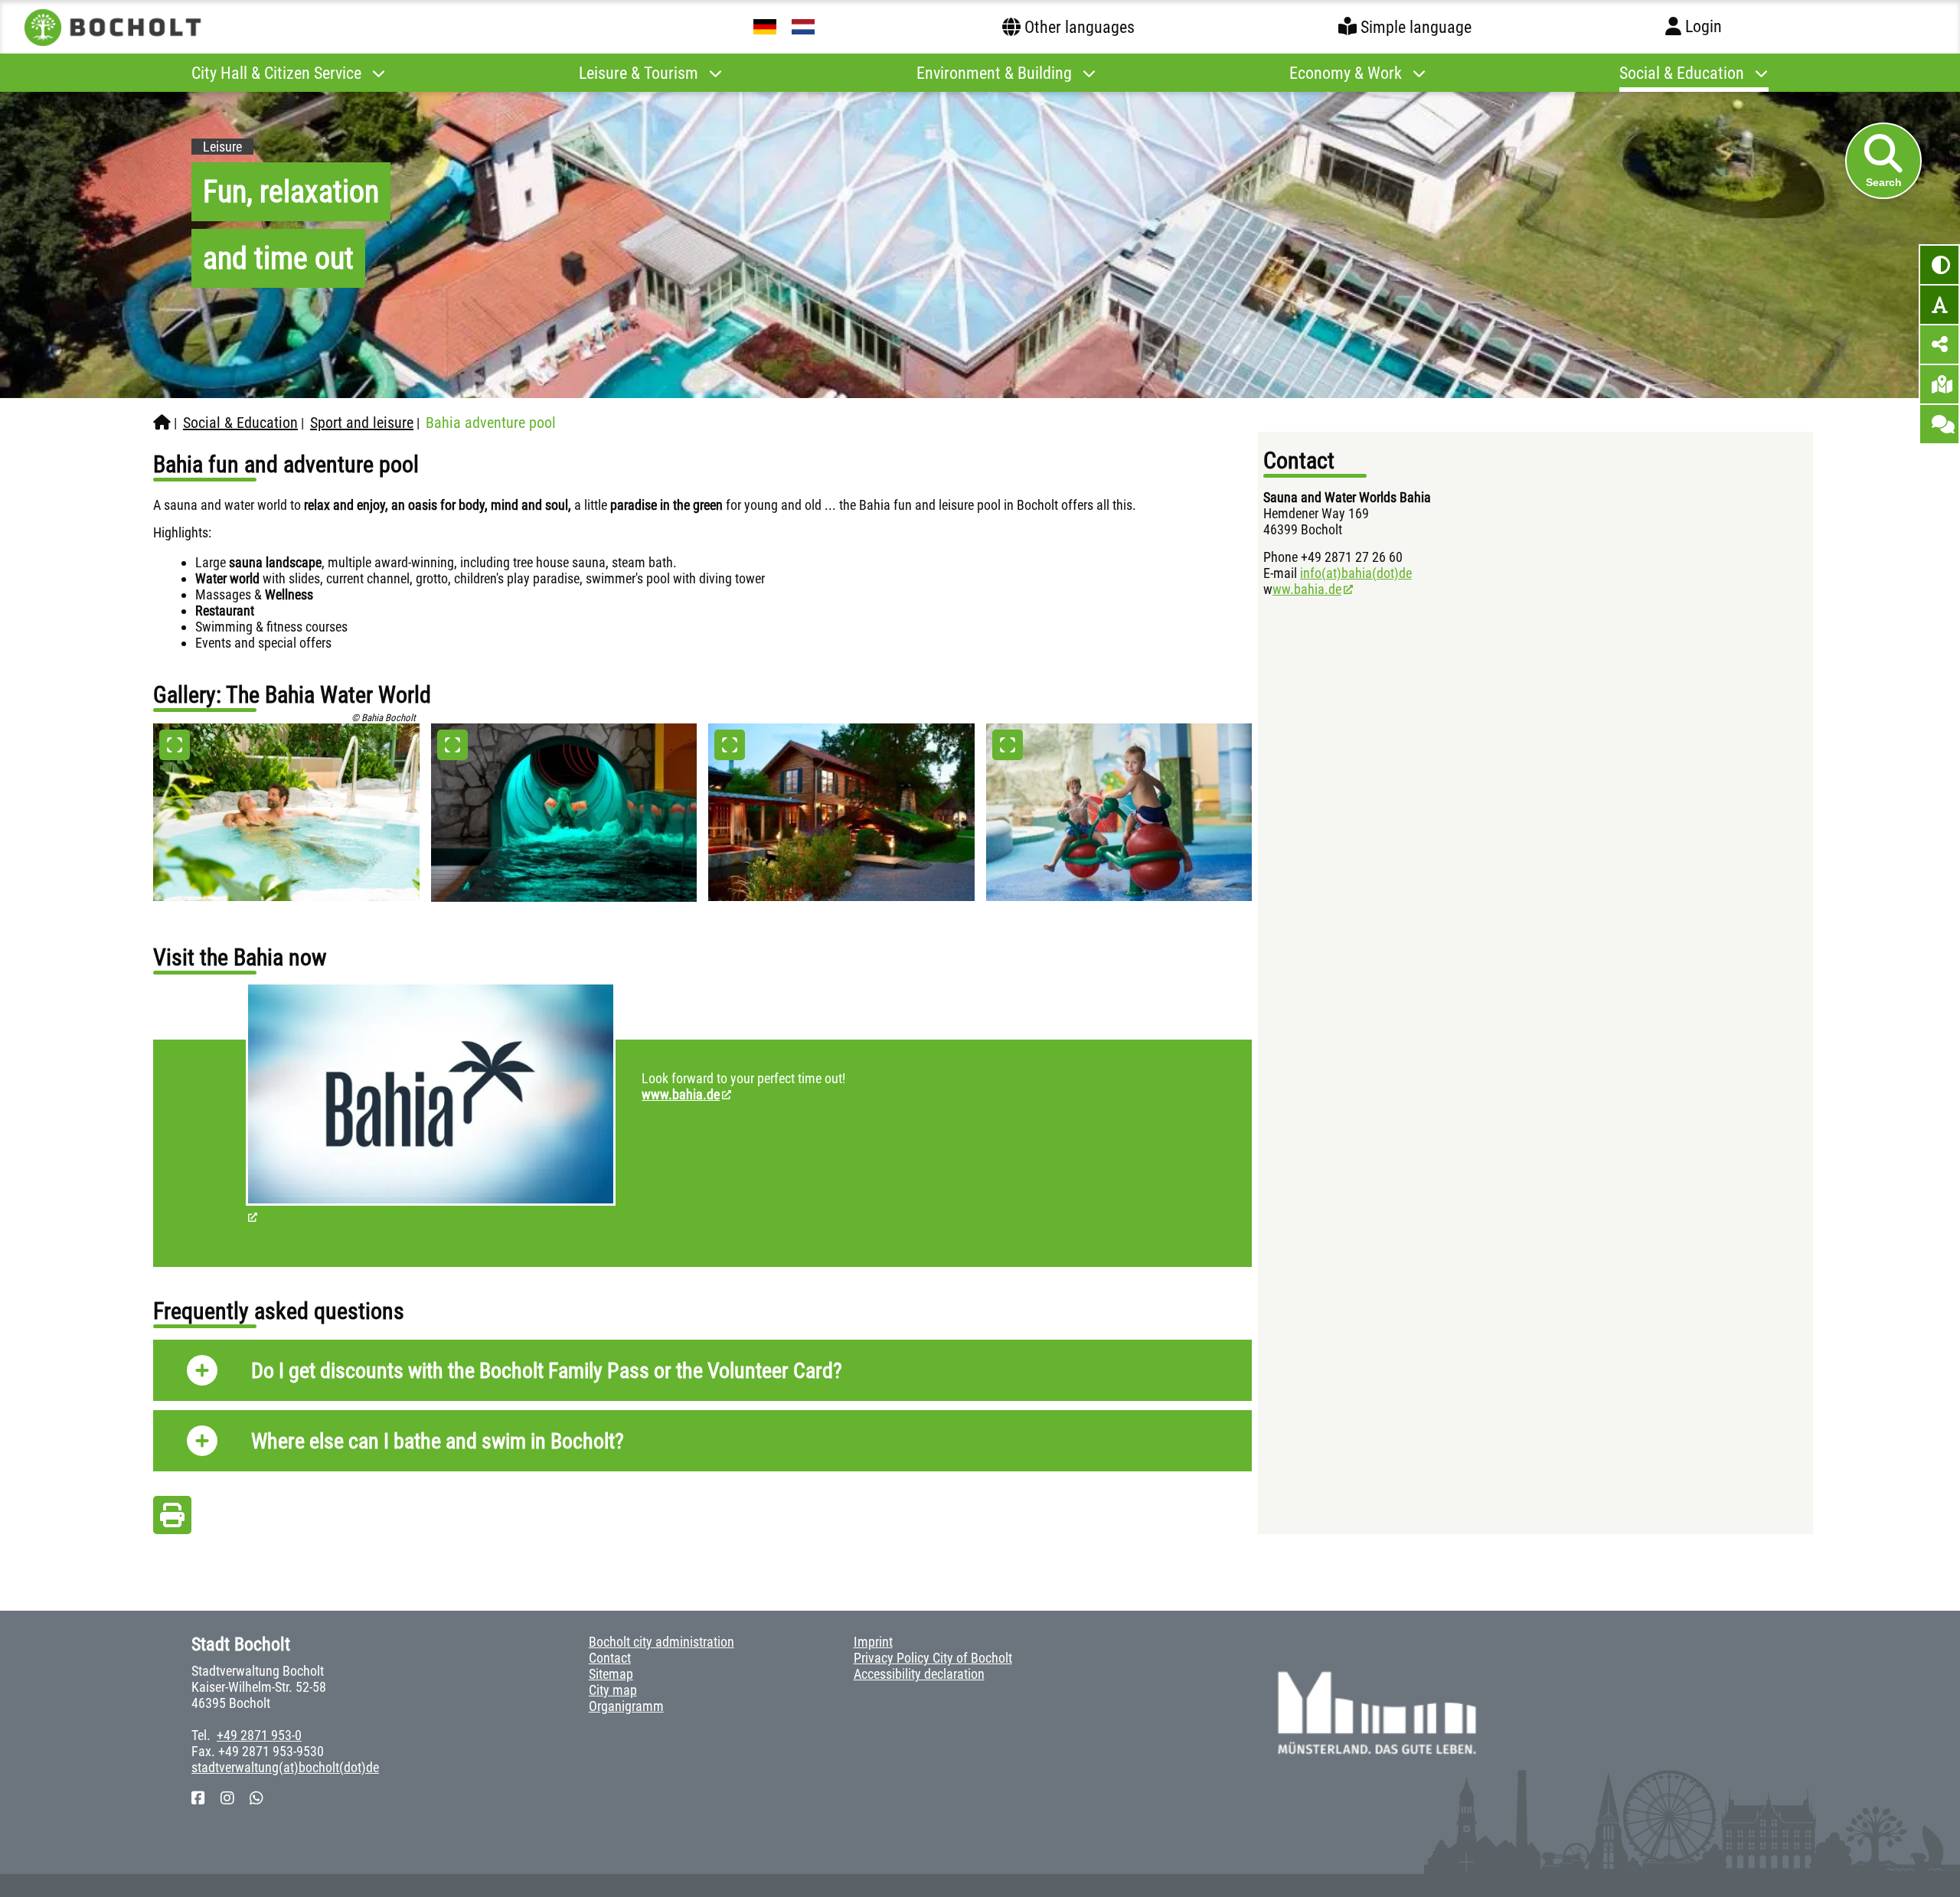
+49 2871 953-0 (259, 1735)
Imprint (873, 1642)
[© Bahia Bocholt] (286, 812)
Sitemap (611, 1674)
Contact (610, 1658)
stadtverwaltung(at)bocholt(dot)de (285, 1767)
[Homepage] (162, 423)
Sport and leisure (362, 423)
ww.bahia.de (1307, 589)
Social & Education (240, 423)
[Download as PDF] (172, 1519)
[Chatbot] (1939, 424)
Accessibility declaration (919, 1674)
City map (613, 1690)
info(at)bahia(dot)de (1356, 573)
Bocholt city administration (661, 1642)
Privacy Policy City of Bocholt (933, 1658)
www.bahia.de (681, 1094)
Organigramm (626, 1706)
